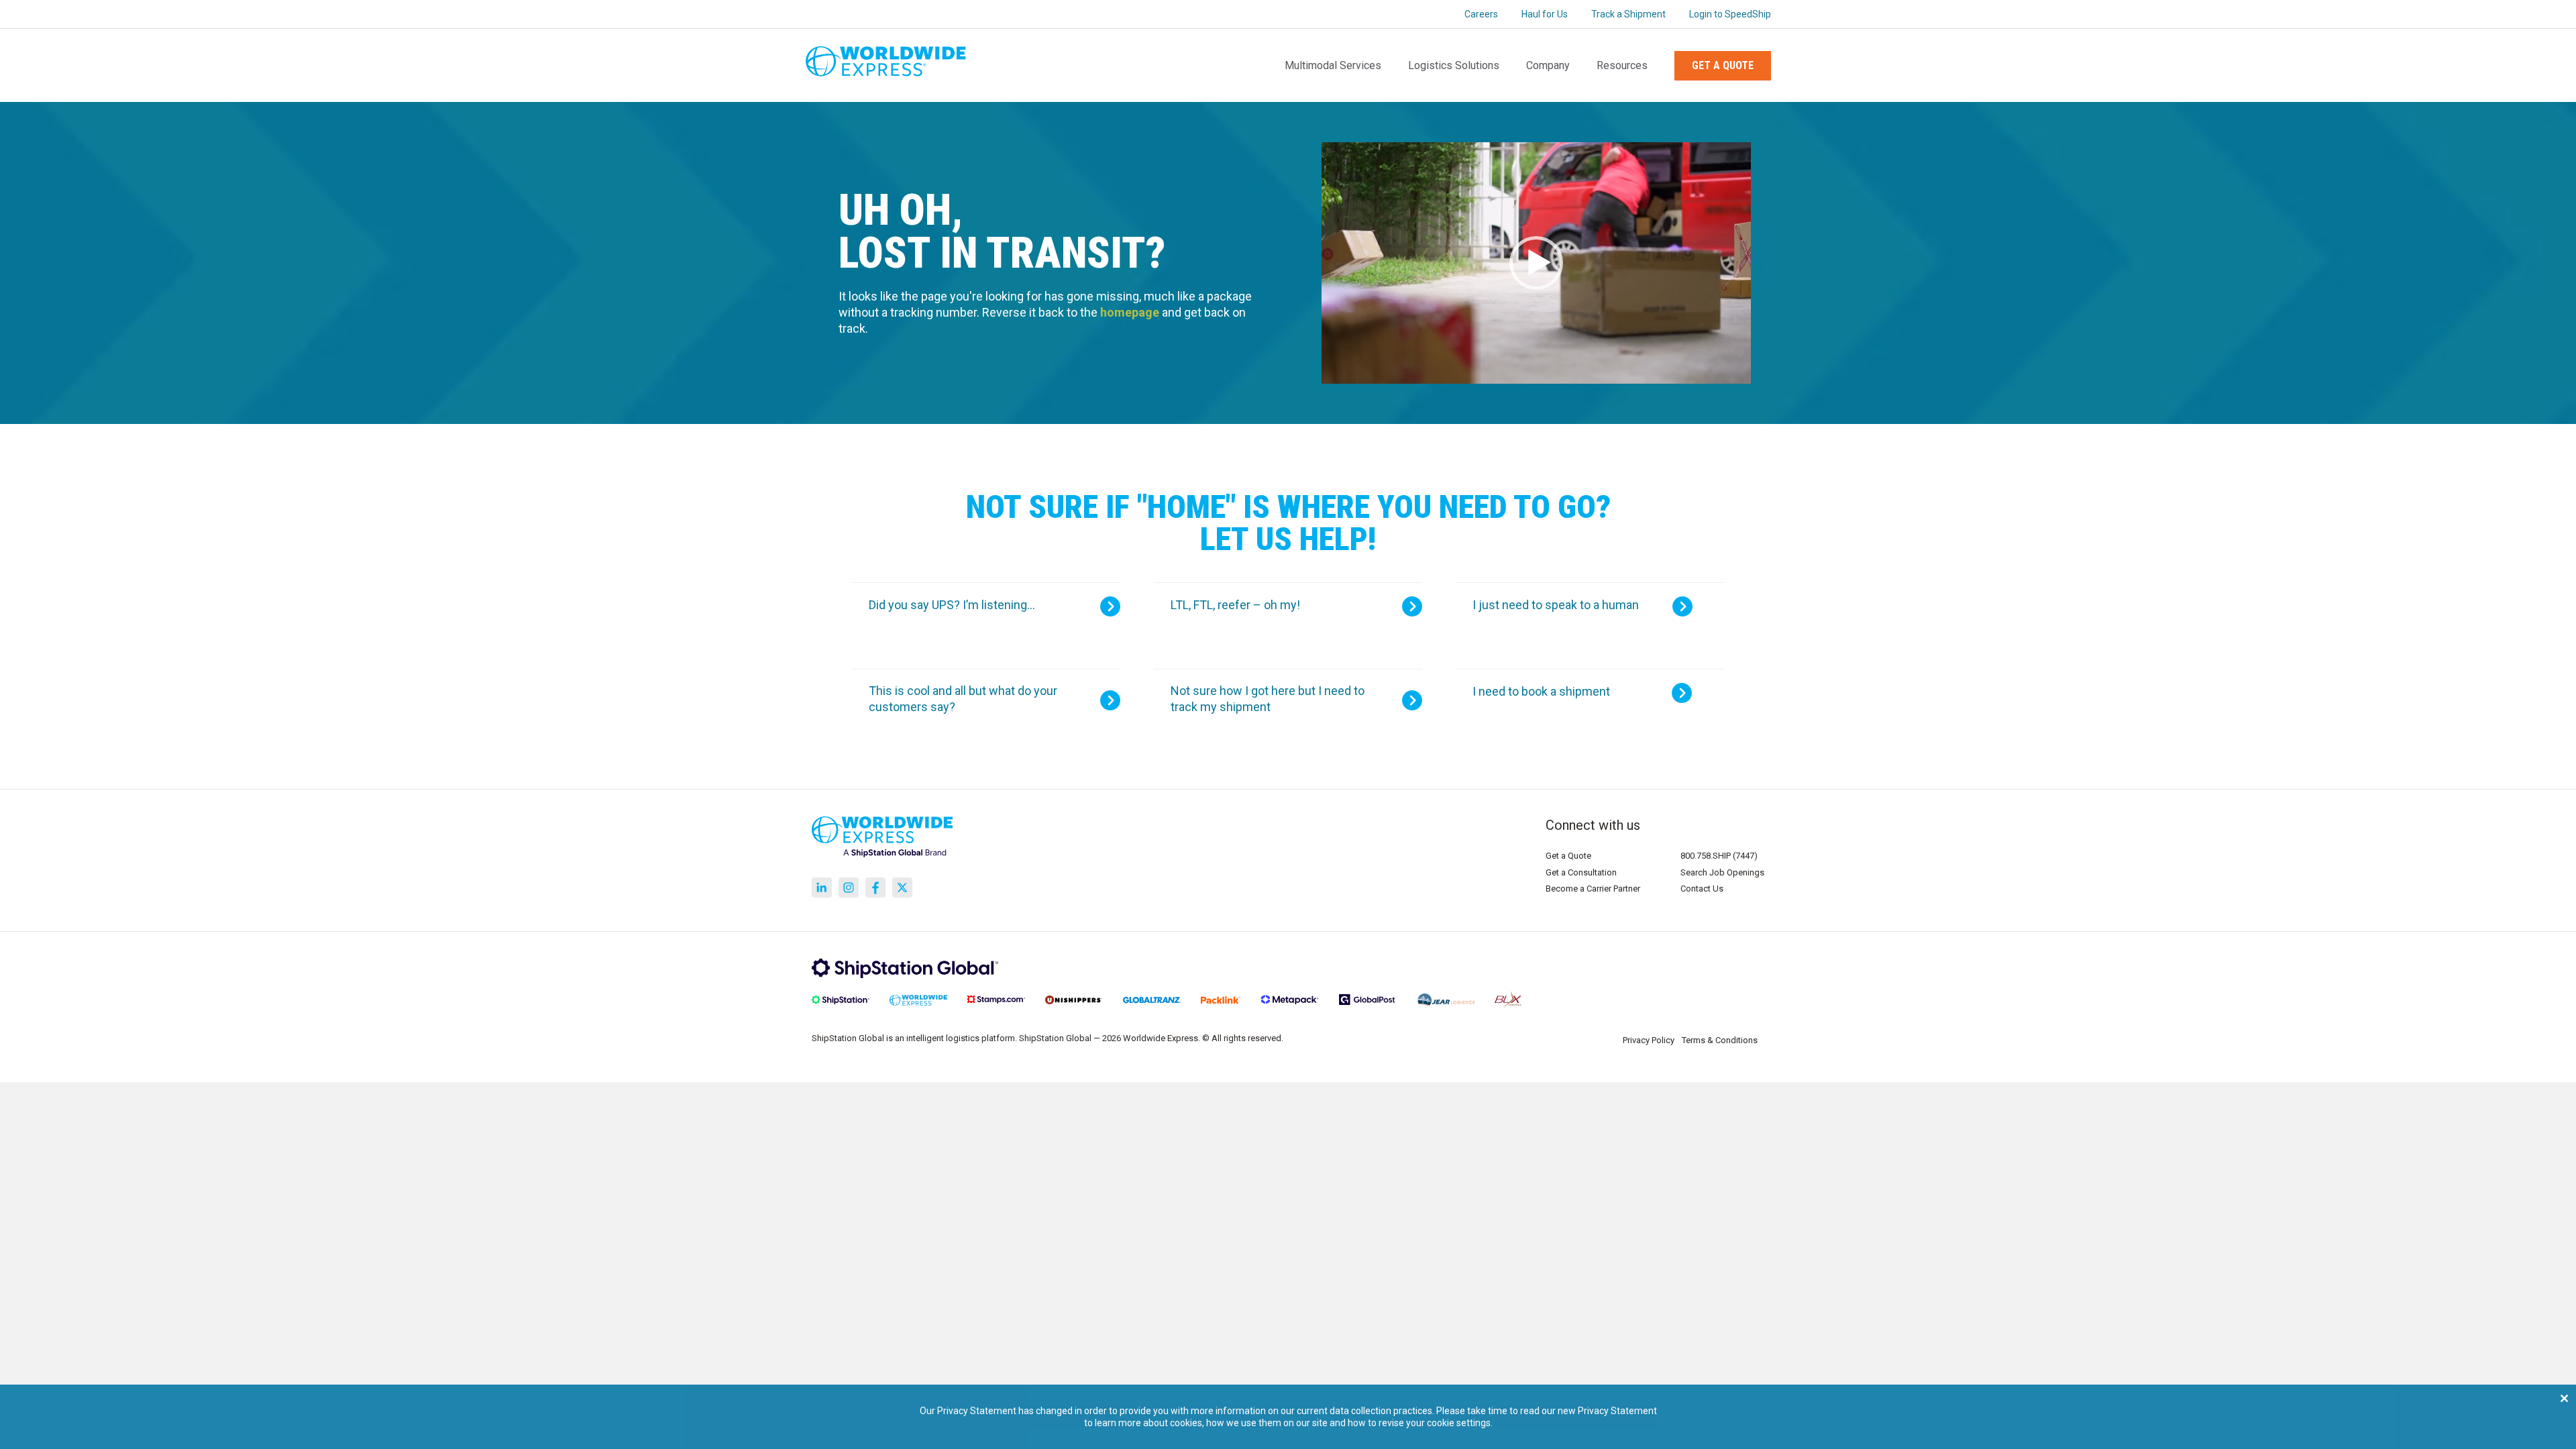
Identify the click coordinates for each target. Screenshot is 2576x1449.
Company (1548, 65)
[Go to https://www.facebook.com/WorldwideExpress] (875, 888)
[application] (1536, 263)
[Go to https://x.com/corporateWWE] (902, 888)
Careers (1481, 14)
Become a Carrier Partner (1593, 889)
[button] (1536, 263)
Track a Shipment (1628, 14)
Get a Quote (1723, 65)
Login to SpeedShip (1730, 14)
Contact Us (1702, 889)
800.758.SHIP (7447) (1719, 856)
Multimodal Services (1333, 65)
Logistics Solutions (1454, 65)
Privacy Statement (1617, 1411)
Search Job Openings (1722, 872)
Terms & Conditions (1720, 1040)
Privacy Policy (1649, 1040)
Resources (1622, 65)
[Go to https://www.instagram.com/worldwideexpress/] (849, 888)
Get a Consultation (1581, 872)
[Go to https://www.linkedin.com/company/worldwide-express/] (822, 888)
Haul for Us (1545, 14)
